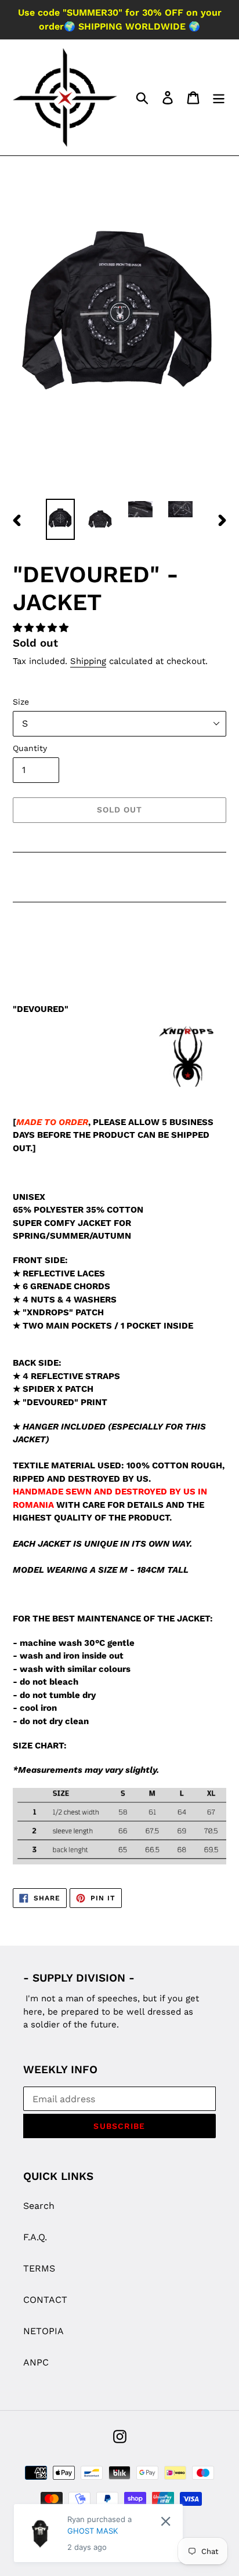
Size (21, 702)
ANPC (36, 2362)
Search (39, 2206)
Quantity (30, 748)
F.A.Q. (35, 2237)
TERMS (39, 2268)
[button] (42, 628)
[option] (61, 519)
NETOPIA (44, 2331)
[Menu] (219, 98)
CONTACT (45, 2300)
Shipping (88, 661)
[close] (166, 2521)
